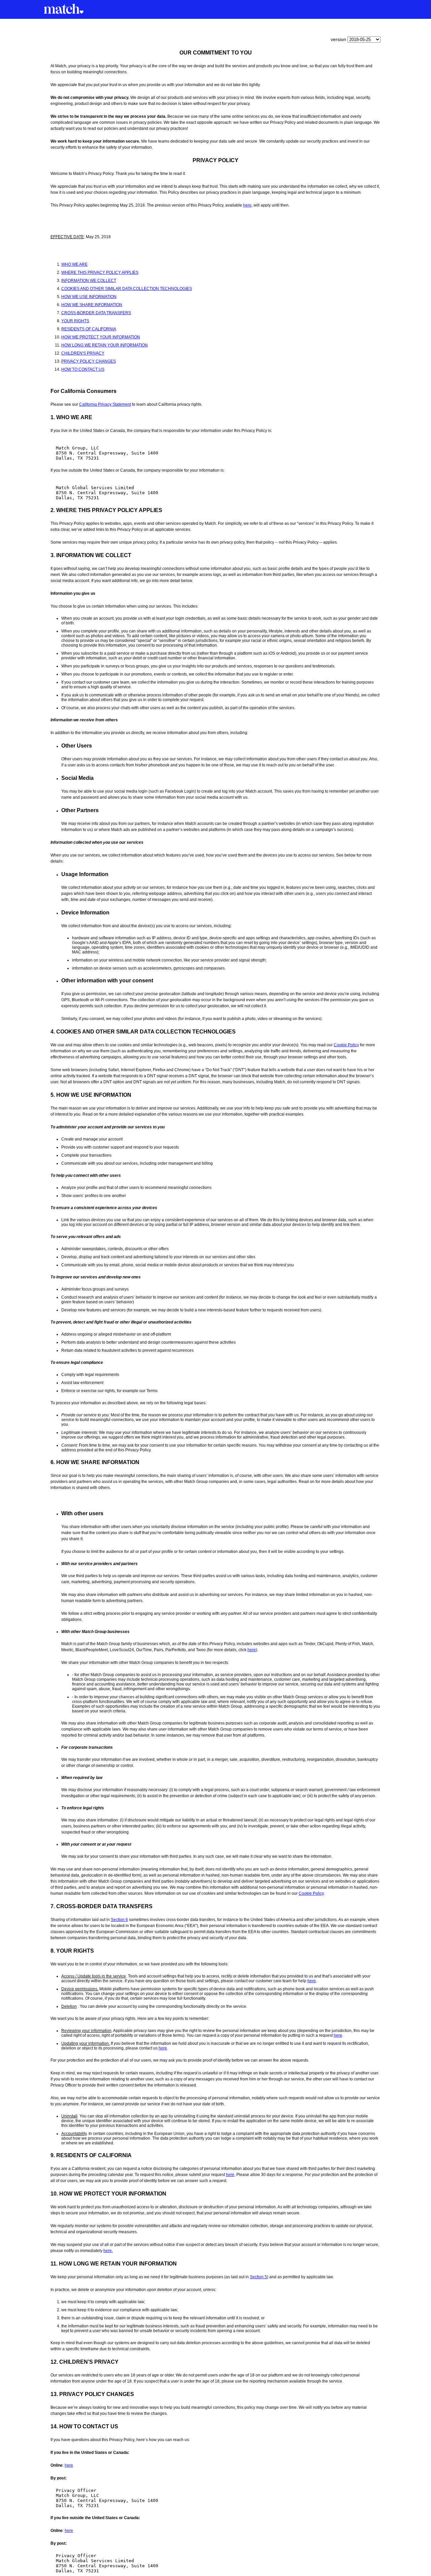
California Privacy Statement (105, 404)
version (338, 39)
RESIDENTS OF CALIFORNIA (89, 329)
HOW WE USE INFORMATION (89, 297)
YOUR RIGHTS (75, 321)
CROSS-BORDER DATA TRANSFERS (96, 313)
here (247, 205)
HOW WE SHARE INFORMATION (92, 305)
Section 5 (258, 2277)
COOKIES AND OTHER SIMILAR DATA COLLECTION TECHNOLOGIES (127, 289)
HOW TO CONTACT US (83, 369)
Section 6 (119, 1920)
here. (108, 2251)
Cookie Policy (346, 1045)
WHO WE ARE (74, 264)
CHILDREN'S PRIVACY (83, 353)
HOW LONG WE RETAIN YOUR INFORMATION (105, 345)
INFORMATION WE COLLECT (89, 281)
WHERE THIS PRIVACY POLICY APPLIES (100, 273)
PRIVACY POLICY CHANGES (89, 361)
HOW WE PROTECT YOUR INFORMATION (101, 337)
